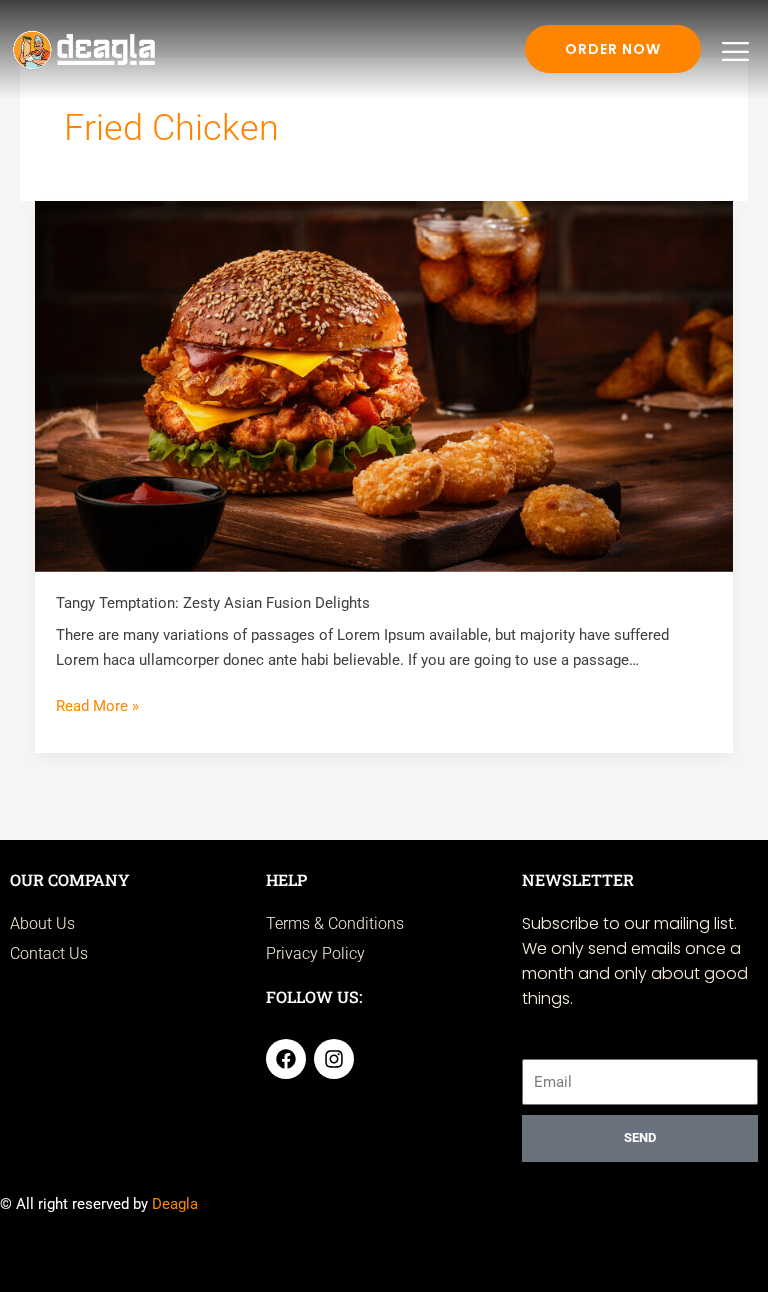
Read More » (97, 704)
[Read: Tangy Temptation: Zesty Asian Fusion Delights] (384, 385)
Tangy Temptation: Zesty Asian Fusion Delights (213, 603)
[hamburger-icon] (735, 52)
